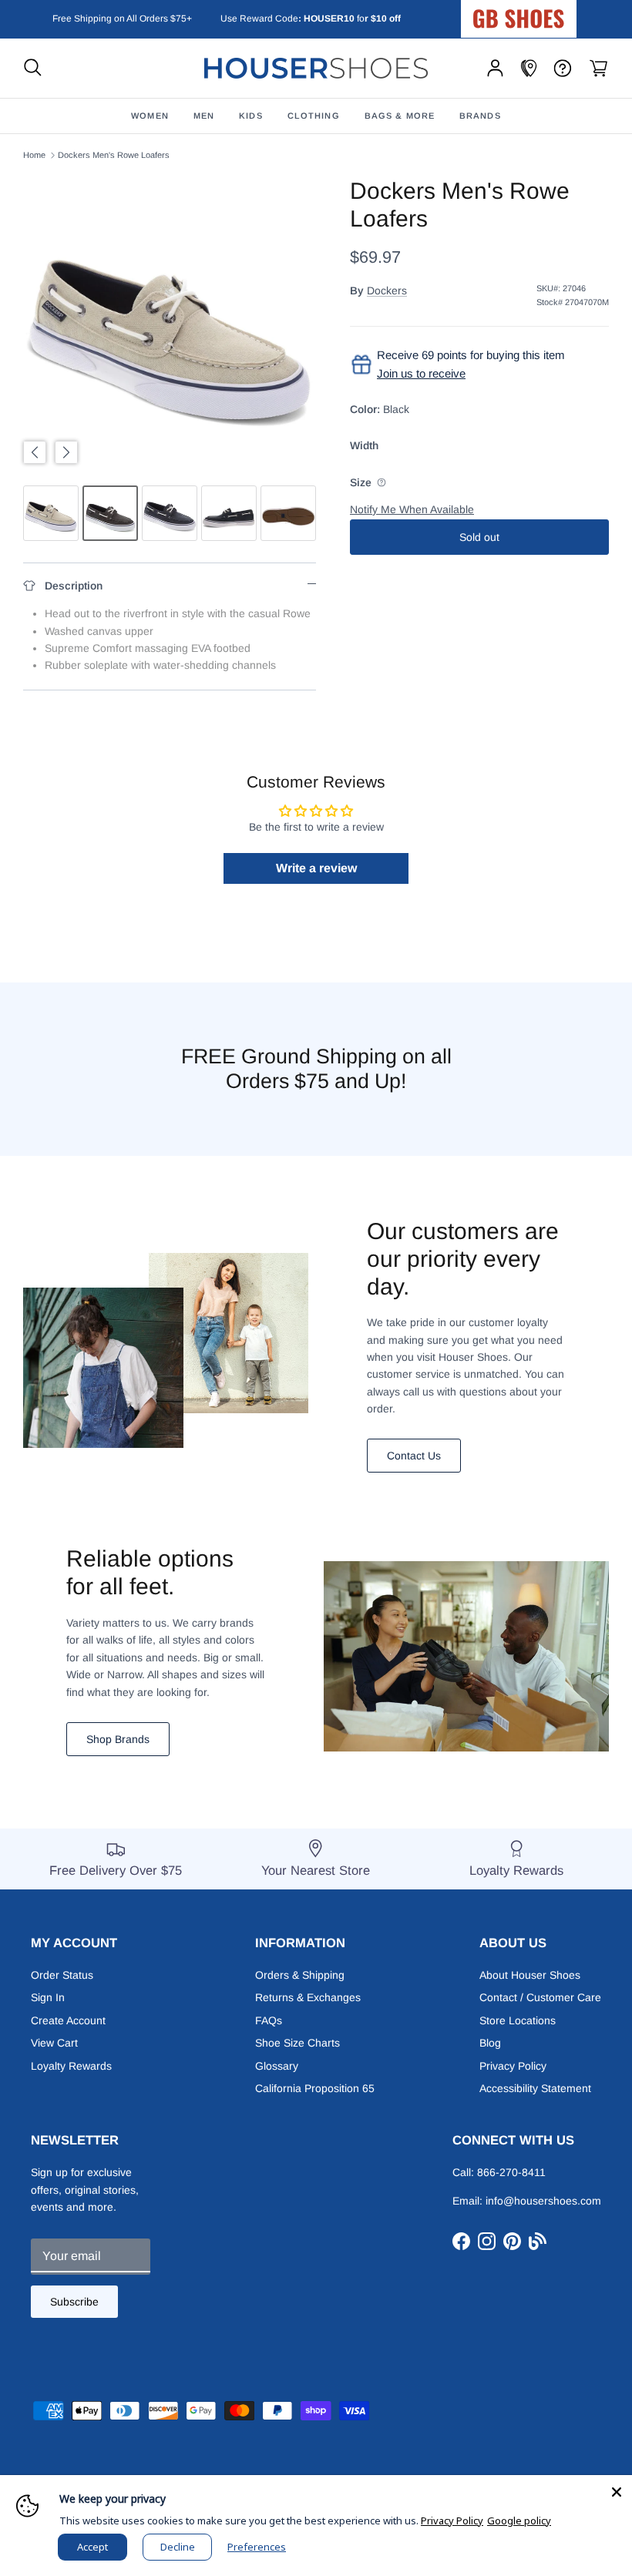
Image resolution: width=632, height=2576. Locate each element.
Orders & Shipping (300, 1975)
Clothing (314, 116)
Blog (490, 2043)
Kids (250, 116)
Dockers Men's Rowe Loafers (114, 155)
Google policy (519, 2521)
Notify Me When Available (412, 509)
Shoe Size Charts (298, 2043)
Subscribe (74, 2302)
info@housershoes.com (543, 2201)
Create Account (68, 2020)
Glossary (277, 2066)
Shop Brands (118, 1739)
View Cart (54, 2043)
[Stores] (529, 68)
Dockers (387, 291)
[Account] (495, 68)
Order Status (62, 1975)
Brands (480, 116)
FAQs (269, 2020)
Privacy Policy (513, 2066)
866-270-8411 (511, 2172)
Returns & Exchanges (308, 1997)
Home (34, 155)
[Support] (563, 68)
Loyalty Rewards (71, 2066)
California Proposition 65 (315, 2088)
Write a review (316, 868)
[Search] (33, 68)
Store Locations (518, 2020)
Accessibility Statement (535, 2088)
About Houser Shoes (530, 1975)
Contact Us (414, 1456)
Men (204, 116)
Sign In (48, 1997)
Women (150, 116)
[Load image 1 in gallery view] (170, 324)
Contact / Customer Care (540, 1997)
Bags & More (400, 116)
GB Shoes (557, 12)
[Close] (617, 2490)
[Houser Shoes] (316, 68)
